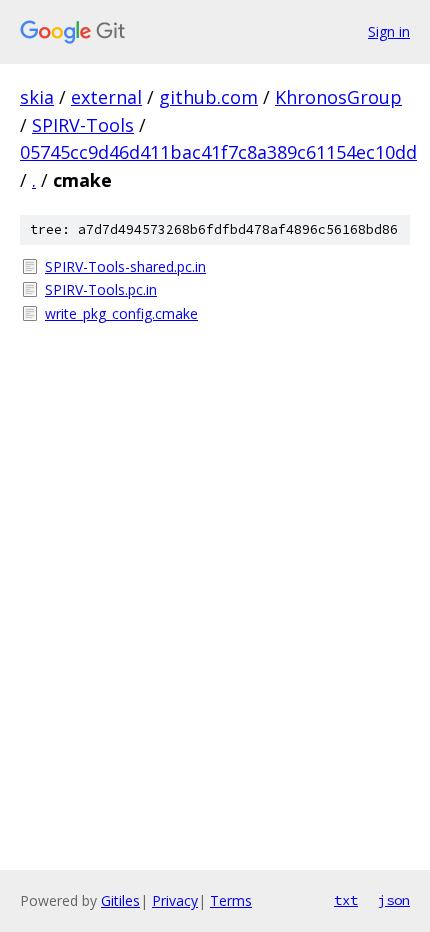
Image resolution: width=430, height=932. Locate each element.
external (106, 97)
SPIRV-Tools (83, 125)
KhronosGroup (338, 97)
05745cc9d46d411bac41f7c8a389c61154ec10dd (218, 152)
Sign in (389, 31)
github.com (208, 97)
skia (37, 97)
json (394, 900)
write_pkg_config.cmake (121, 313)
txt (346, 900)
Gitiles (120, 900)
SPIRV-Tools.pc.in (101, 289)
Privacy (175, 900)
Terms (231, 900)
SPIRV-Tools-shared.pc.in (125, 266)
